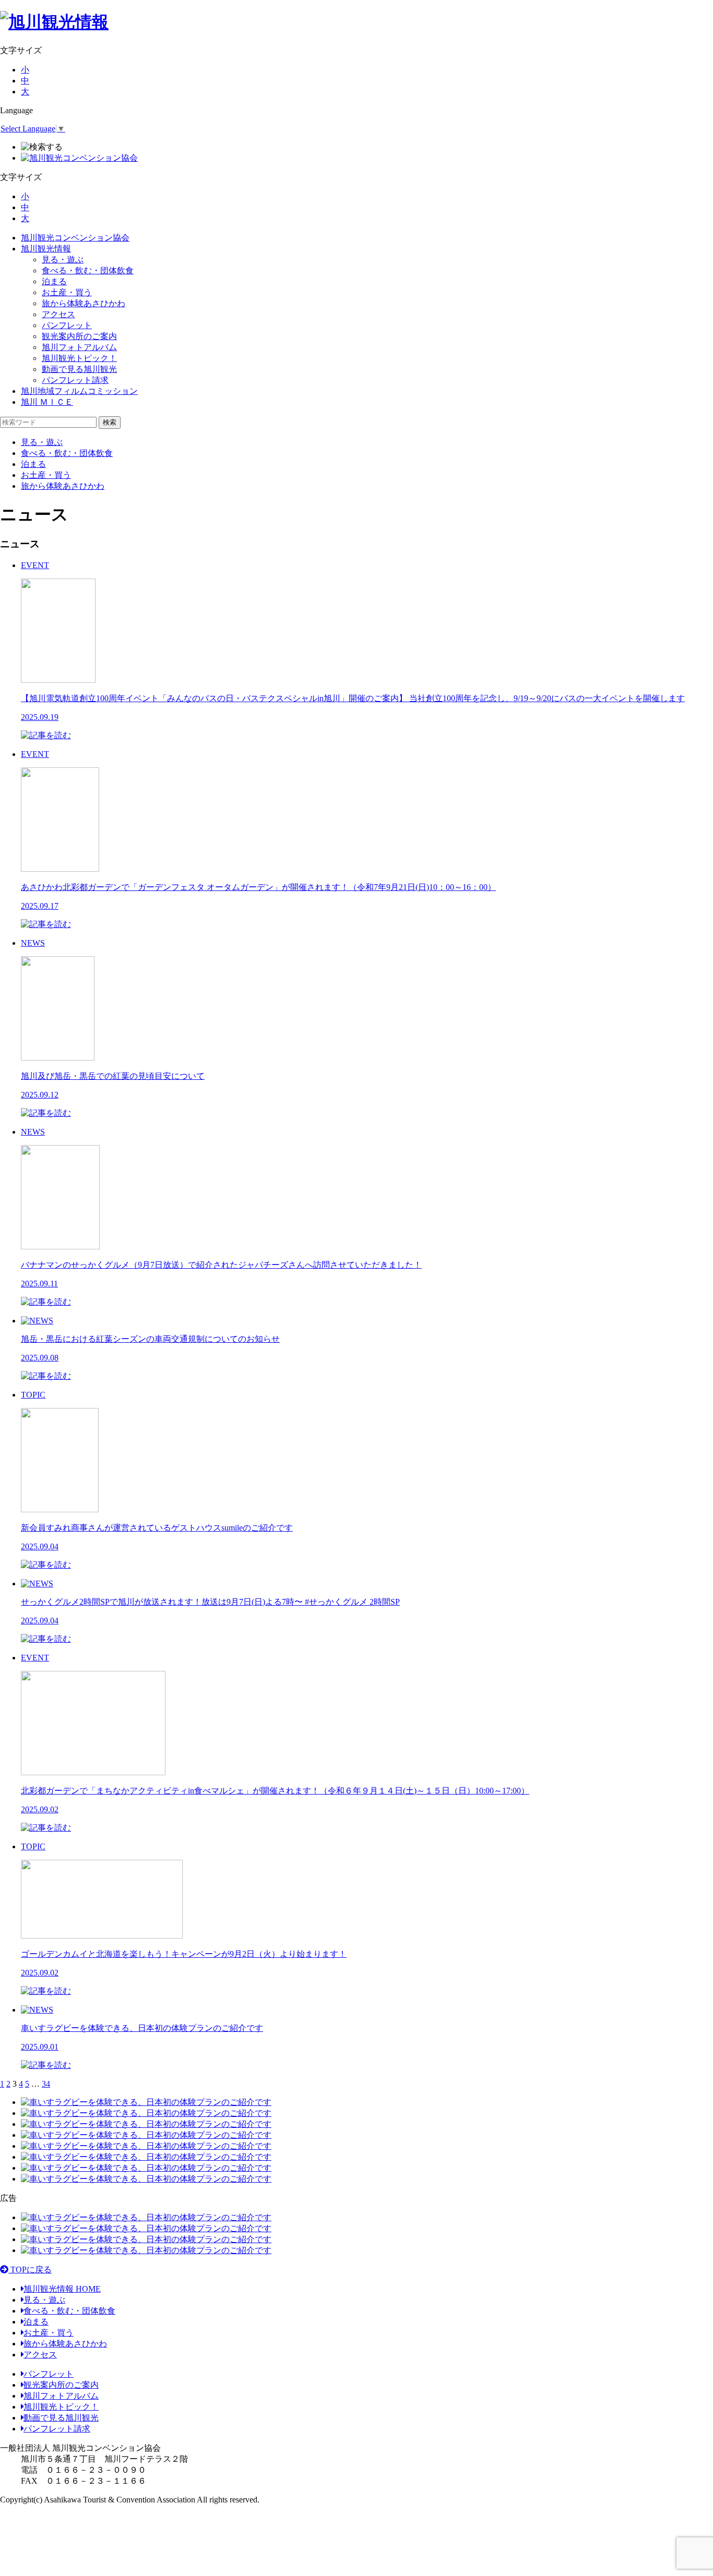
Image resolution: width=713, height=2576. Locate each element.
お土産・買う (67, 292)
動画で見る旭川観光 (79, 369)
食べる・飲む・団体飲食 (88, 270)
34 (46, 2084)
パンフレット (67, 325)
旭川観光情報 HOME (62, 2289)
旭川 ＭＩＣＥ (47, 402)
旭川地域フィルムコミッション (79, 391)
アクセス (58, 314)
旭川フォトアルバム (79, 347)
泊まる (54, 281)
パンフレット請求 (75, 380)
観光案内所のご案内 (79, 336)
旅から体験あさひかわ (84, 303)
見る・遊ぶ (63, 260)
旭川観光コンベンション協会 (75, 238)
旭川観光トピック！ (79, 358)
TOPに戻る (30, 2270)
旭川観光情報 (46, 249)
